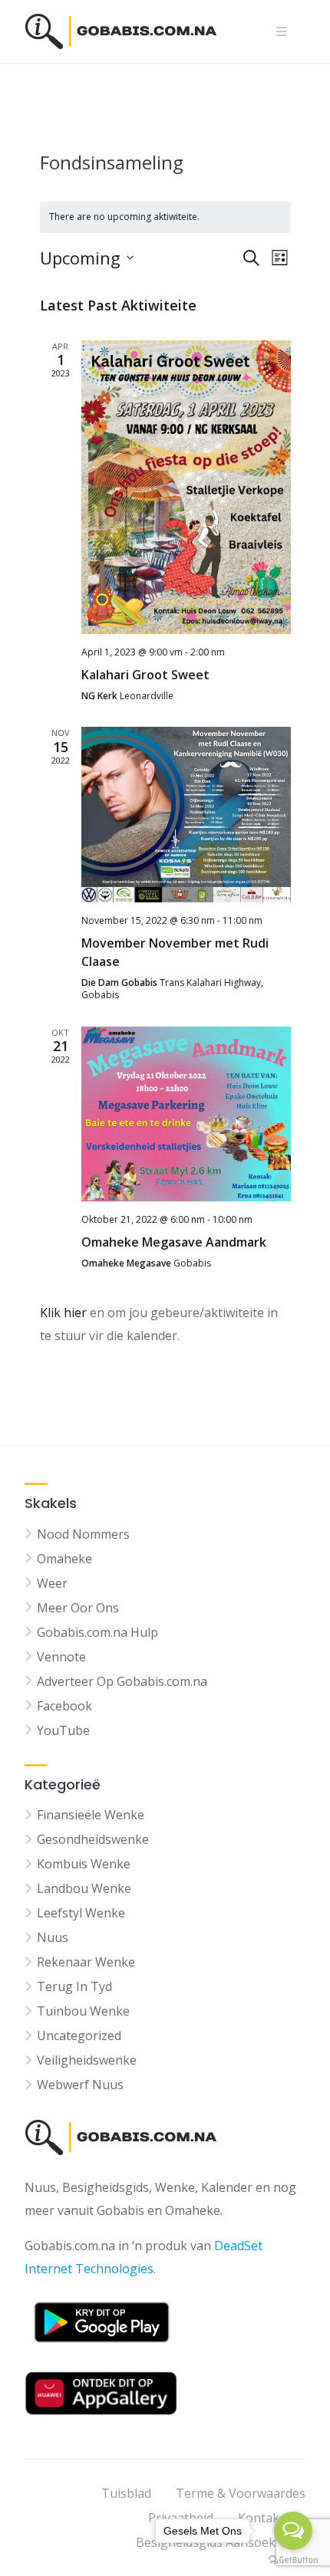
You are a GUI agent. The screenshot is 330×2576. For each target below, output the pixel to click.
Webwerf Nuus (80, 2085)
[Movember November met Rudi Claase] (186, 815)
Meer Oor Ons (78, 1608)
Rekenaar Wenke (86, 1962)
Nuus (53, 1937)
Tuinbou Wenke (83, 2011)
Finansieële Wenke (91, 1815)
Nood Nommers (83, 1534)
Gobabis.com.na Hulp (97, 1632)
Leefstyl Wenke (81, 1913)
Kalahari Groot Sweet (145, 675)
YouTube (63, 1730)
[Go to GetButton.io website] (293, 2560)
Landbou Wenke (84, 1888)
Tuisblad (126, 2493)
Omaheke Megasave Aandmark (174, 1242)
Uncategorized (79, 2036)
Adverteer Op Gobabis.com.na (122, 1681)
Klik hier (63, 1313)
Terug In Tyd (74, 1986)
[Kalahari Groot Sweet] (186, 487)
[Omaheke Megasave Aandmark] (186, 1114)
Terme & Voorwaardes (241, 2493)
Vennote (61, 1657)
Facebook (64, 1706)
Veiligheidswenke (87, 2060)
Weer (52, 1583)
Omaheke (64, 1559)
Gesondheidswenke (93, 1839)
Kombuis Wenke (84, 1864)
